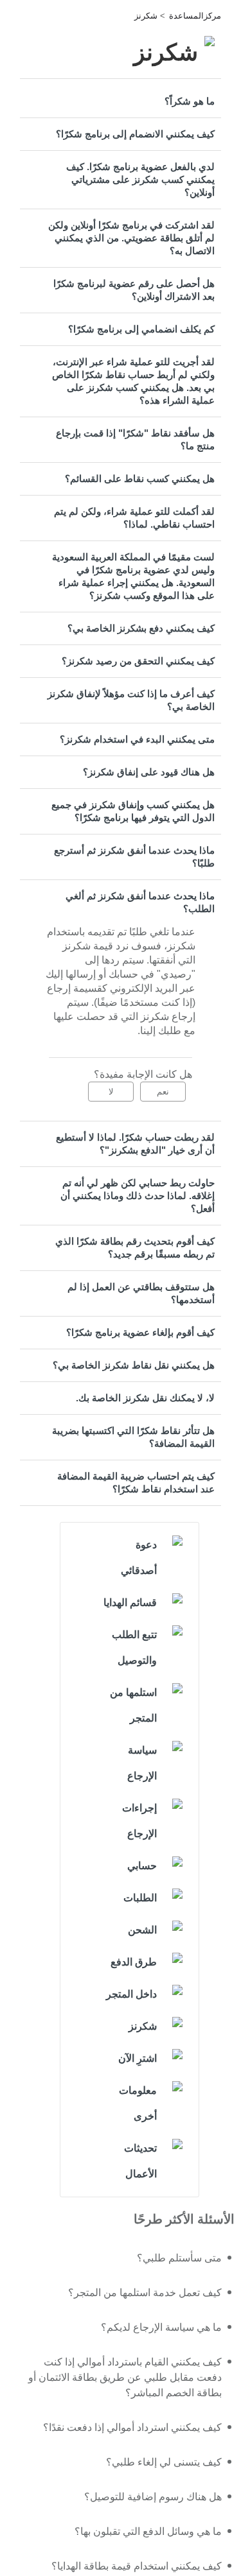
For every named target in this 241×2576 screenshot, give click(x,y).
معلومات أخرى (138, 2103)
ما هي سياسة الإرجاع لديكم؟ (161, 2327)
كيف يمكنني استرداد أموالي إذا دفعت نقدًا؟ (132, 2427)
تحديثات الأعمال (140, 2161)
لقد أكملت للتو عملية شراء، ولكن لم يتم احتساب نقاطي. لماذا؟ (134, 518)
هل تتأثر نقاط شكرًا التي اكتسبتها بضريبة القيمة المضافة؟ (133, 1437)
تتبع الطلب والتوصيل (134, 1647)
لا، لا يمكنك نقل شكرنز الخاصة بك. (145, 1398)
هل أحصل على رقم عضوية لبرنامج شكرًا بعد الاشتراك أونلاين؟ (134, 290)
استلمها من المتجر (133, 1705)
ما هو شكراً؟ (190, 101)
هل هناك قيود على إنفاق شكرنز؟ (149, 772)
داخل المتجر (131, 1994)
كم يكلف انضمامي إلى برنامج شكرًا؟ (141, 329)
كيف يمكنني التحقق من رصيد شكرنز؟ (138, 661)
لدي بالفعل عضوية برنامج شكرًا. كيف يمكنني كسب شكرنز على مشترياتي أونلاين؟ (140, 179)
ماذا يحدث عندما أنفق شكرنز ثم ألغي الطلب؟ (140, 902)
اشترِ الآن (138, 2058)
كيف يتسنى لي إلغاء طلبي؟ (164, 2462)
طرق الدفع (134, 1962)
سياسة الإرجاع (142, 1763)
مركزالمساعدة (195, 16)
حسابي (142, 1866)
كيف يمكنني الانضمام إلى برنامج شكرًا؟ (135, 134)
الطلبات (140, 1898)
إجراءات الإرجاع (139, 1821)
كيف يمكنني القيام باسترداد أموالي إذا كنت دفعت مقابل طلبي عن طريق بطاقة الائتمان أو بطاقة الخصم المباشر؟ (125, 2377)
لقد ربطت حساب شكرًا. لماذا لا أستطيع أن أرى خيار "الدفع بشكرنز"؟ (135, 1144)
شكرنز (146, 16)
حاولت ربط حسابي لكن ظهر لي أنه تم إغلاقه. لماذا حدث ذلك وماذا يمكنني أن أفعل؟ (138, 1196)
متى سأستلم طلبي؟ (179, 2258)
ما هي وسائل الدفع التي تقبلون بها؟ (148, 2531)
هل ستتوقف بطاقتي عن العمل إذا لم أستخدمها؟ (141, 1293)
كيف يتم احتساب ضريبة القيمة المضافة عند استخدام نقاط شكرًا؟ (136, 1482)
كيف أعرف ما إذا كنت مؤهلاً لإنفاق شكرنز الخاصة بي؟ (131, 700)
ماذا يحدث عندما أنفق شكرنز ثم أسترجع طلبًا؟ (134, 857)
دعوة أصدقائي (139, 1558)
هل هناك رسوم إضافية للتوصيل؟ (153, 2497)
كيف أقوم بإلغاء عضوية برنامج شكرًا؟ (140, 1332)
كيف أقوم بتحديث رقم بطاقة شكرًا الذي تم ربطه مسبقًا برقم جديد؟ (135, 1248)
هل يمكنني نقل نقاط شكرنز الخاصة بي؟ (134, 1365)
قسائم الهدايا (130, 1603)
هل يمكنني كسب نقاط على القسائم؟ (140, 479)
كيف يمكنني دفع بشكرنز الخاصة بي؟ (141, 628)
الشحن (142, 1930)
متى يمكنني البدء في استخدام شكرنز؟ (137, 739)
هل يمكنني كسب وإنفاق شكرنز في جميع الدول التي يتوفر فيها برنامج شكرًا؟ (133, 811)
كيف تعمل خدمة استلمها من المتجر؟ (145, 2293)
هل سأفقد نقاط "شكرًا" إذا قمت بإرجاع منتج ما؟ (135, 439)
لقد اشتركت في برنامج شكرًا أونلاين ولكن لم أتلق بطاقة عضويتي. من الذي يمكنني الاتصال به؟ (131, 238)
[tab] (121, 101)
